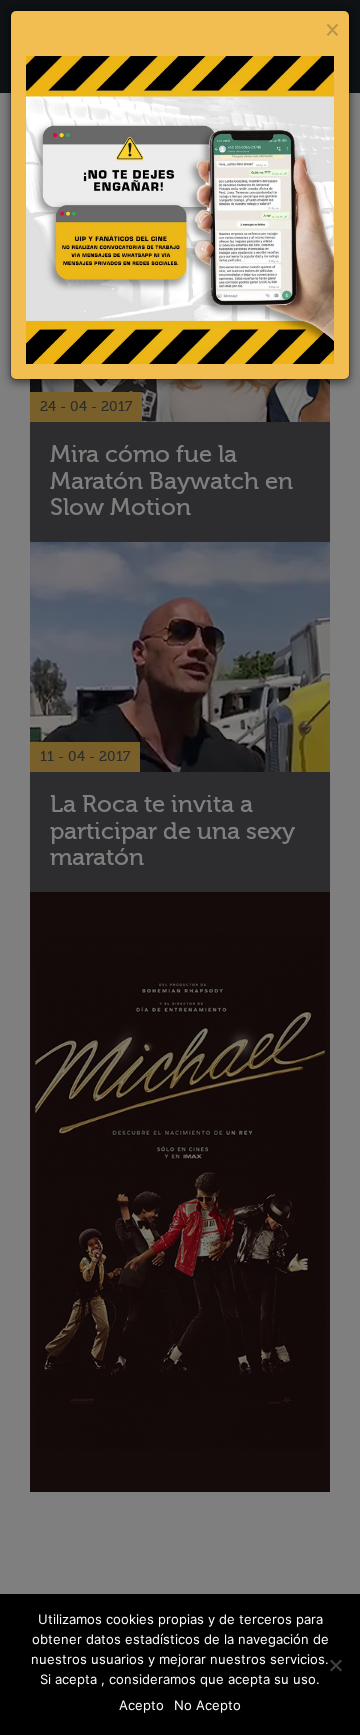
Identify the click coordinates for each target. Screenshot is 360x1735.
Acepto (141, 1705)
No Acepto (207, 1705)
